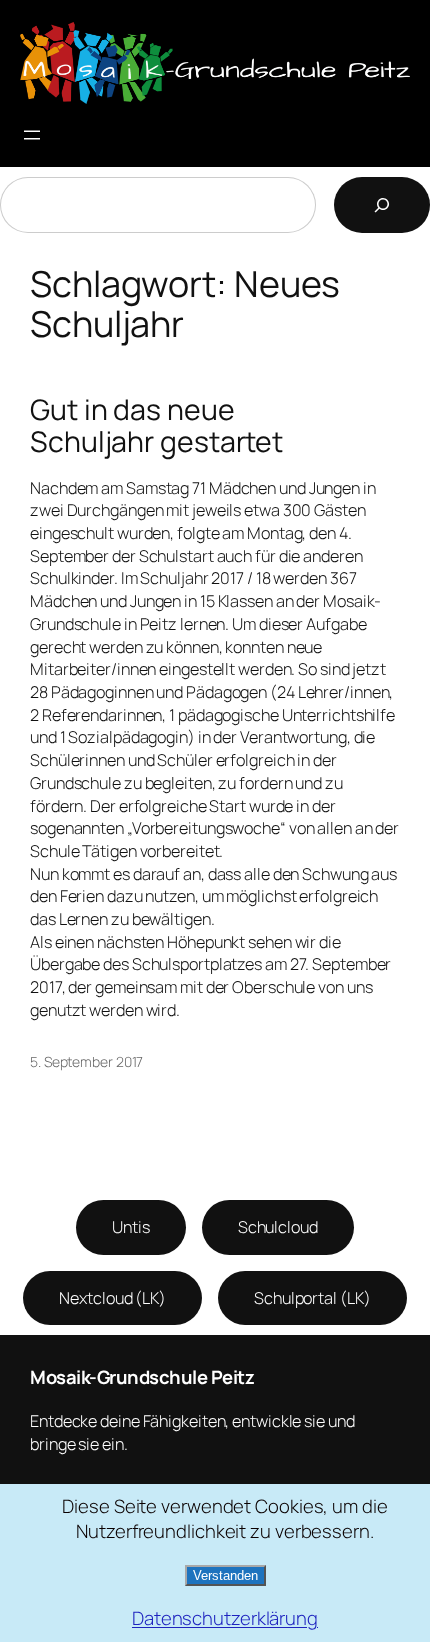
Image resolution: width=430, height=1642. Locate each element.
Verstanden (225, 1575)
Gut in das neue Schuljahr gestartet (156, 426)
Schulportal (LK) (312, 1298)
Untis (131, 1227)
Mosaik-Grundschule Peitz (142, 1377)
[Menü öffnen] (32, 135)
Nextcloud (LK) (112, 1298)
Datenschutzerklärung (225, 1618)
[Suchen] (382, 205)
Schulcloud (278, 1227)
